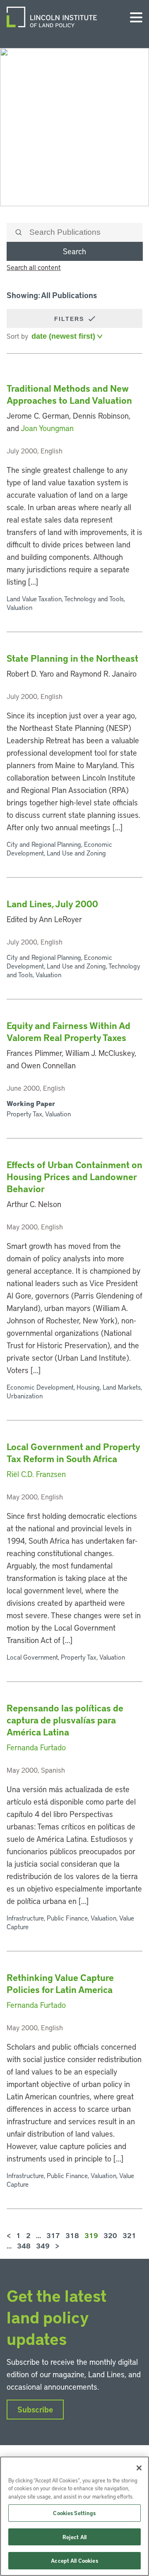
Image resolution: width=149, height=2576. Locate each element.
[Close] (139, 2468)
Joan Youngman (47, 428)
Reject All (74, 2537)
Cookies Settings (74, 2513)
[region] (74, 2516)
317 (53, 2235)
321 (129, 2235)
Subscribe (35, 2409)
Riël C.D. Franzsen (36, 1474)
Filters (70, 319)
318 (72, 2235)
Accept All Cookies (74, 2560)
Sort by (17, 336)
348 (24, 2246)
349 (43, 2246)
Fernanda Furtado (36, 1747)
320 (110, 2235)
